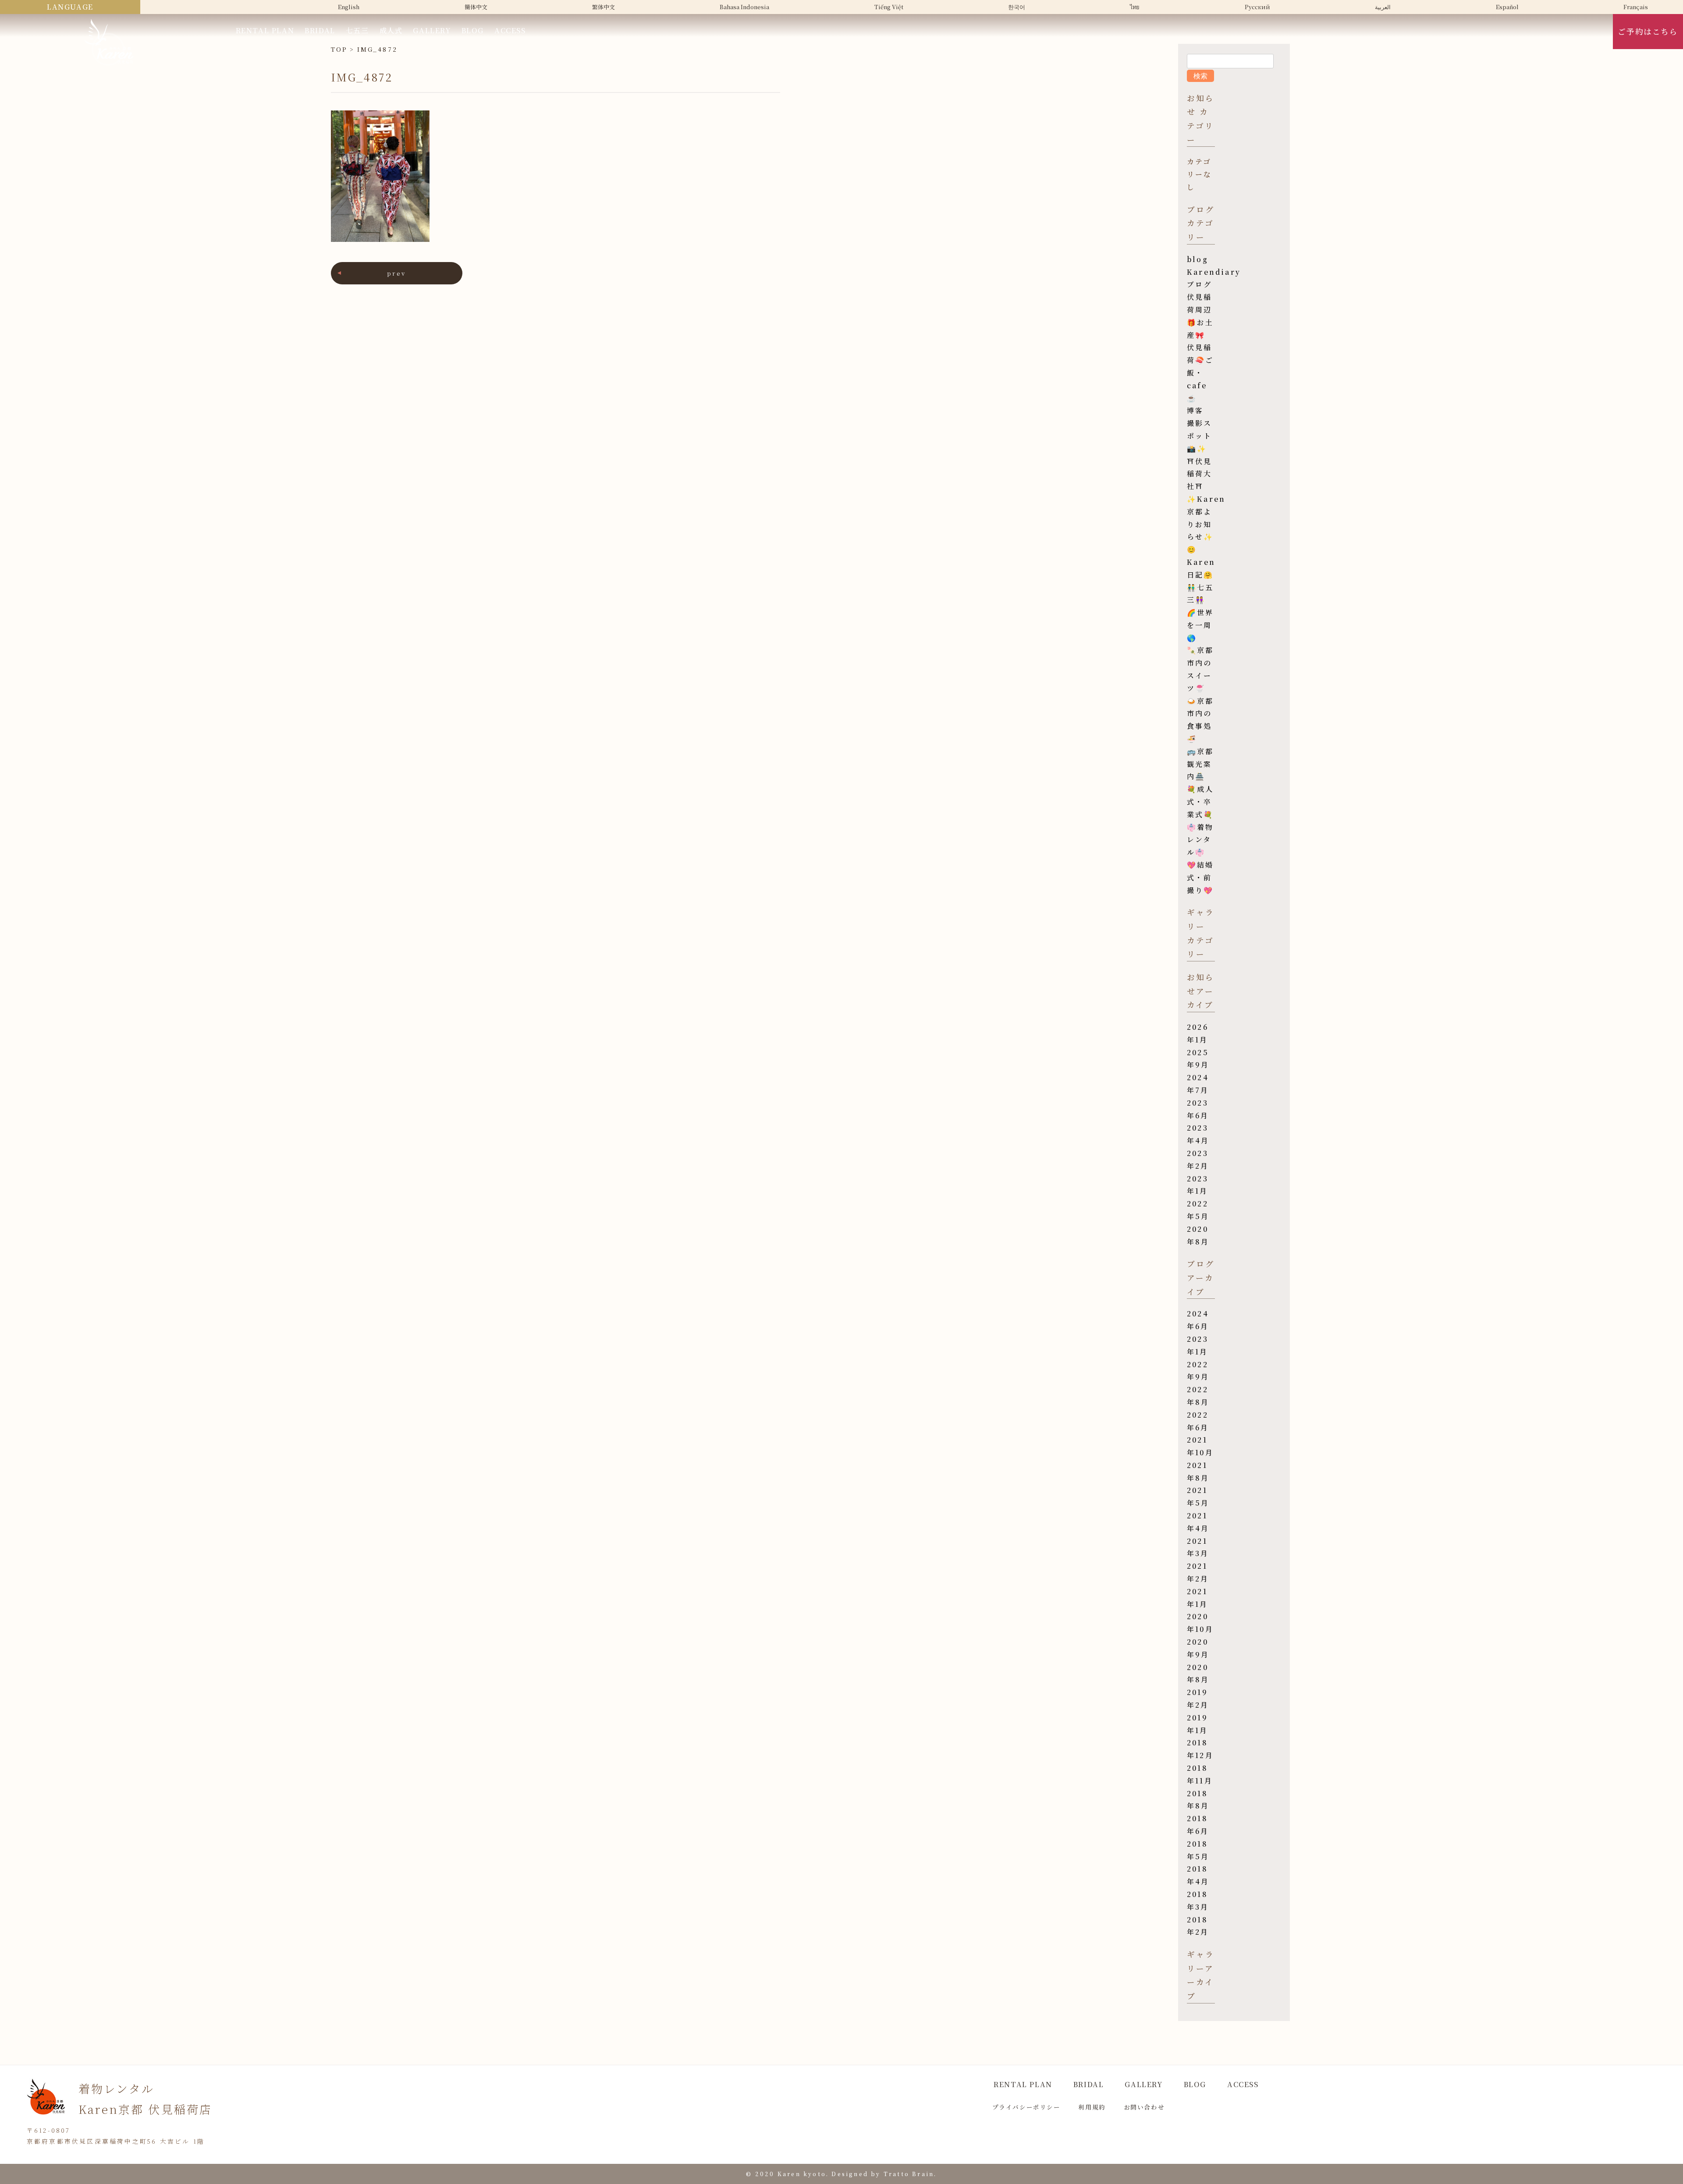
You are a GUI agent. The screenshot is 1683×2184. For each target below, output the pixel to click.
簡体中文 (476, 7)
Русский (1257, 7)
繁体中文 (604, 7)
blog (1198, 259)
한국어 (1017, 7)
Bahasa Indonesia (744, 7)
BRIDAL (320, 30)
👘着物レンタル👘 (1200, 840)
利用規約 (1092, 2107)
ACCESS (510, 30)
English (349, 7)
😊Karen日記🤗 (1201, 562)
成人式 (391, 30)
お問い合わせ (1144, 2107)
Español (1507, 7)
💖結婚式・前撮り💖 (1200, 877)
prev (396, 273)
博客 (1195, 410)
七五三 (357, 30)
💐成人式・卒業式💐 (1200, 802)
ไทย (1135, 7)
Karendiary (1214, 272)
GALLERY (432, 30)
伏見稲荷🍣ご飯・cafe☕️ (1200, 372)
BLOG (473, 30)
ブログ (1200, 284)
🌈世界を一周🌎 (1200, 625)
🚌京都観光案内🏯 (1200, 764)
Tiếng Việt (889, 7)
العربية (1383, 7)
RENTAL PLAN (265, 30)
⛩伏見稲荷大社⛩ (1200, 474)
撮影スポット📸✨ (1200, 436)
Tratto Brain (909, 2174)
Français (1636, 7)
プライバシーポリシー (1026, 2107)
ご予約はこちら (1648, 31)
